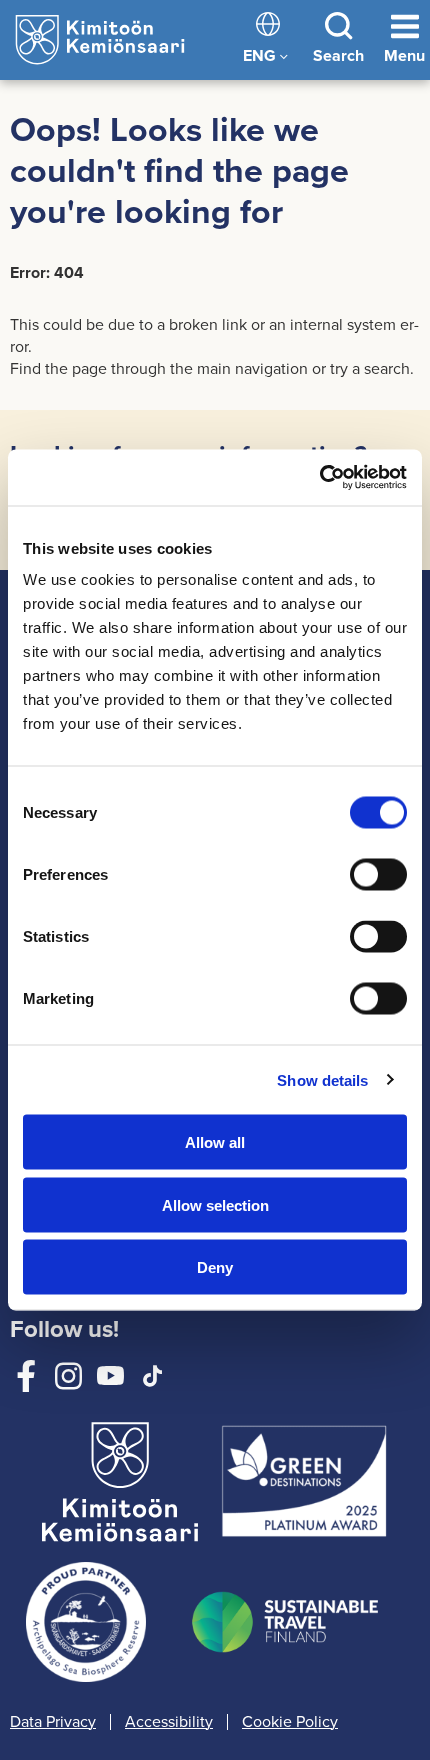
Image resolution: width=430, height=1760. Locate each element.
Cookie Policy (290, 1722)
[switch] (378, 875)
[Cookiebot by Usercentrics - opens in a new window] (319, 478)
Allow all (215, 1142)
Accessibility (169, 1722)
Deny (215, 1267)
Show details (322, 1079)
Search (338, 55)
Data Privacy (53, 1722)
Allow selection (215, 1204)
